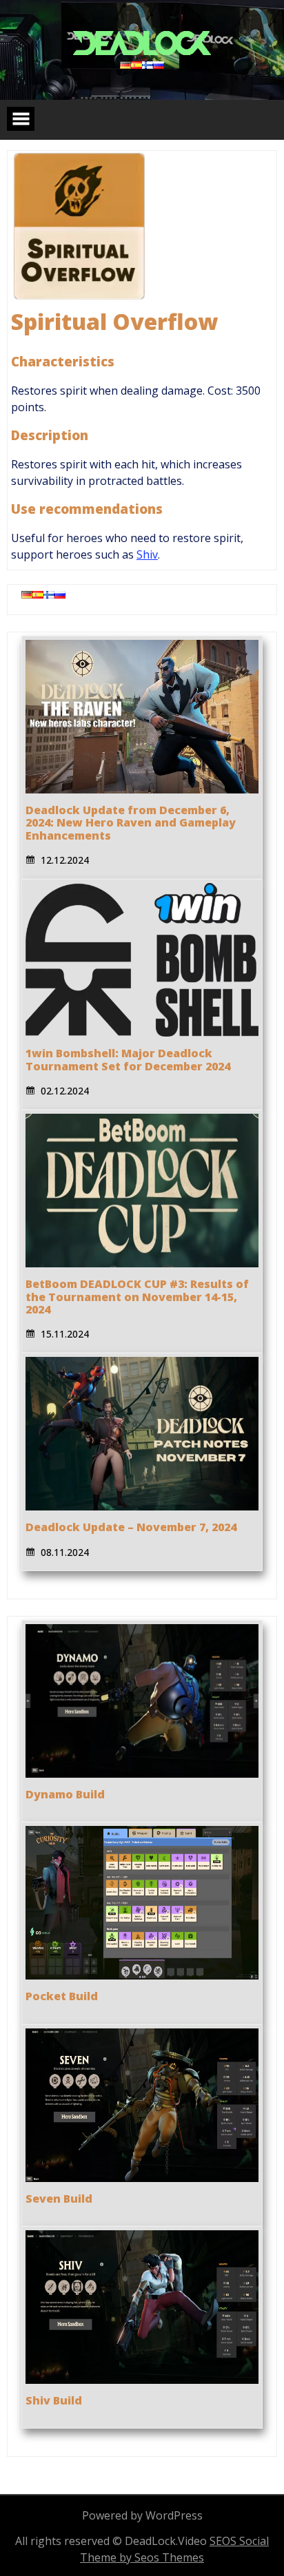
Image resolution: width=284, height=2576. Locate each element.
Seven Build (59, 2199)
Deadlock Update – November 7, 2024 (131, 1527)
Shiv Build (54, 2400)
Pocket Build (62, 1996)
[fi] (148, 65)
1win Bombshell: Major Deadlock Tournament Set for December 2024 (128, 1059)
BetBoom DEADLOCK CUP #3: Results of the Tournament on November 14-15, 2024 (137, 1297)
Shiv (147, 554)
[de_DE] (125, 65)
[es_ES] (136, 65)
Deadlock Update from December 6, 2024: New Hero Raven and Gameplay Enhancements (131, 823)
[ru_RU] (159, 65)
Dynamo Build (65, 1794)
